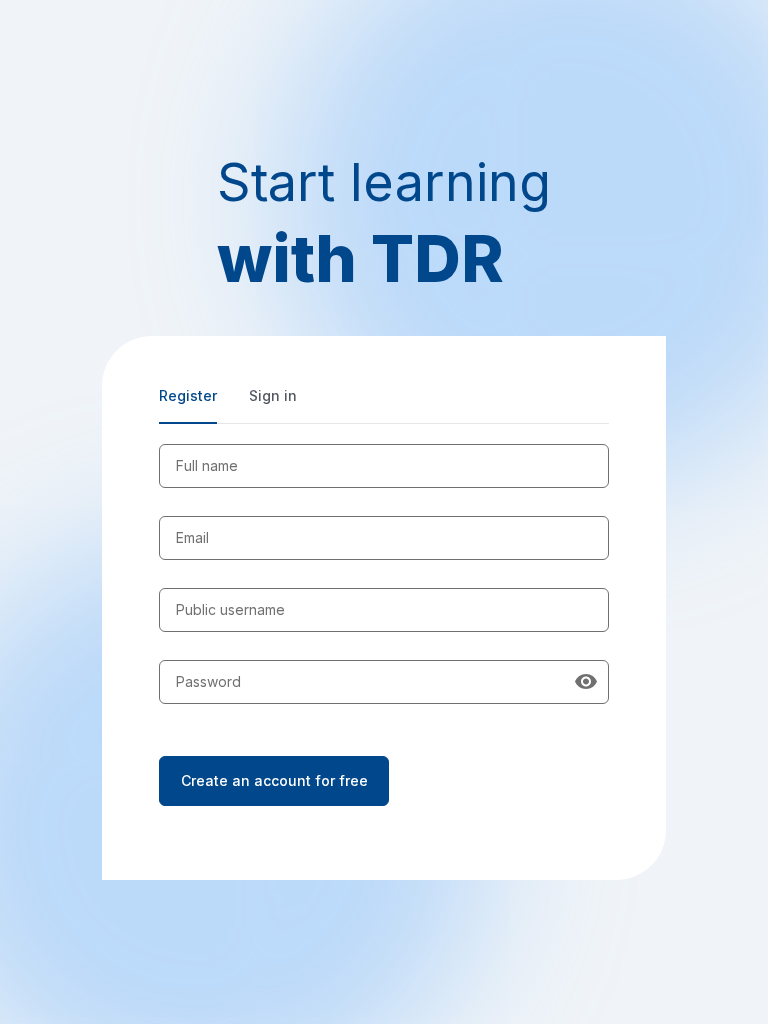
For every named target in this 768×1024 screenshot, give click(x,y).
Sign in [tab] (273, 395)
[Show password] (586, 682)
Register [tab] (188, 395)
